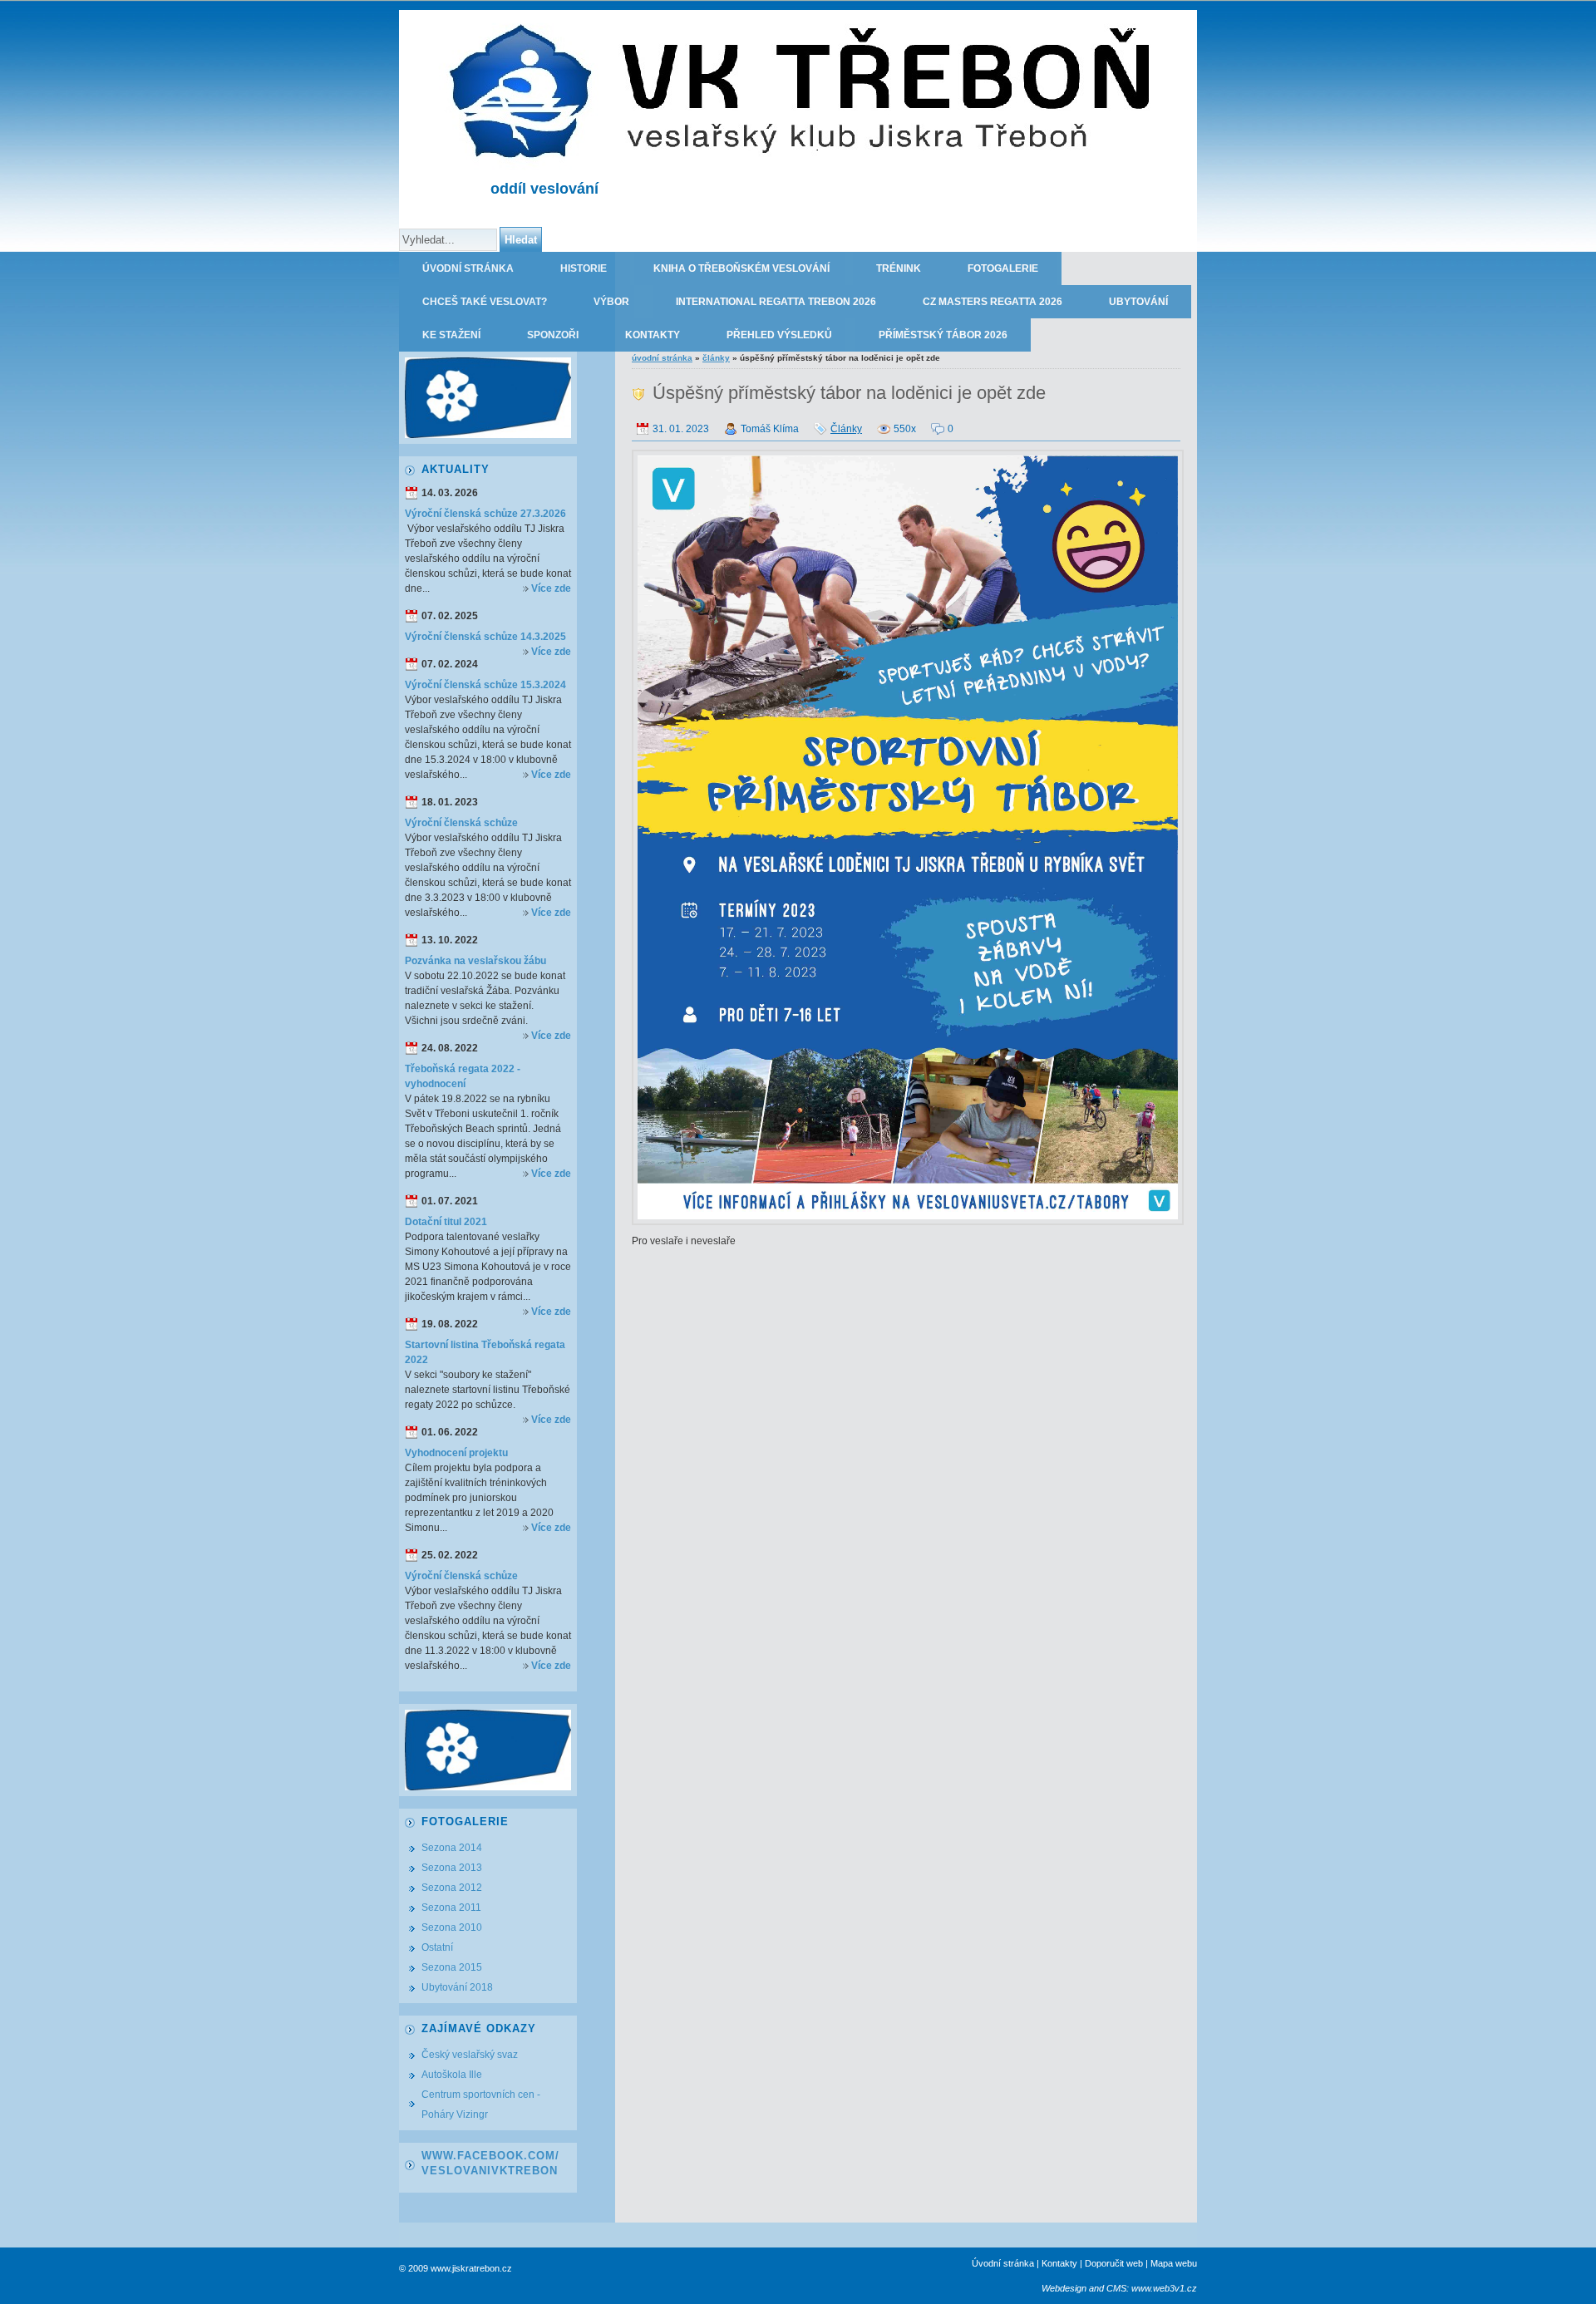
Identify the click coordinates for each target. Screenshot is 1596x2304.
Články (716, 358)
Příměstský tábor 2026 (943, 335)
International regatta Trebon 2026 (776, 302)
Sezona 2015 (452, 1967)
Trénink (899, 268)
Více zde (551, 588)
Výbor (611, 302)
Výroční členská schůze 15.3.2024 (485, 685)
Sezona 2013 (452, 1868)
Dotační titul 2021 (446, 1222)
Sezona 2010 (452, 1927)
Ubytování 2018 (457, 1987)
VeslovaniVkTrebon (490, 2171)
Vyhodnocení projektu (456, 1453)
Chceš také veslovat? (485, 302)
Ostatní (437, 1947)
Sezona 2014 (452, 1848)
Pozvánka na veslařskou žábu (475, 961)
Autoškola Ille (452, 2075)
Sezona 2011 (451, 1908)
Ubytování (1138, 302)
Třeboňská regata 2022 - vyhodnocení (463, 1076)
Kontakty (653, 335)
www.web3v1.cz (1164, 2288)
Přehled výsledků (779, 335)
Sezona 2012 (452, 1888)
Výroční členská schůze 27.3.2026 (485, 514)
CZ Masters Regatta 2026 (993, 302)
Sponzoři (553, 335)
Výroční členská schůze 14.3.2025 (485, 637)
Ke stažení (451, 335)
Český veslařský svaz (470, 2055)
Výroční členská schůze (461, 823)
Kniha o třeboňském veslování (741, 268)
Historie (584, 268)
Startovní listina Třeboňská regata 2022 (485, 1352)
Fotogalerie (1003, 268)
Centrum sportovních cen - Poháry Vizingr (481, 2105)
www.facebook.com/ (490, 2156)
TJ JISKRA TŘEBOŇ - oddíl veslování (1098, 27)
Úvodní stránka (468, 268)
